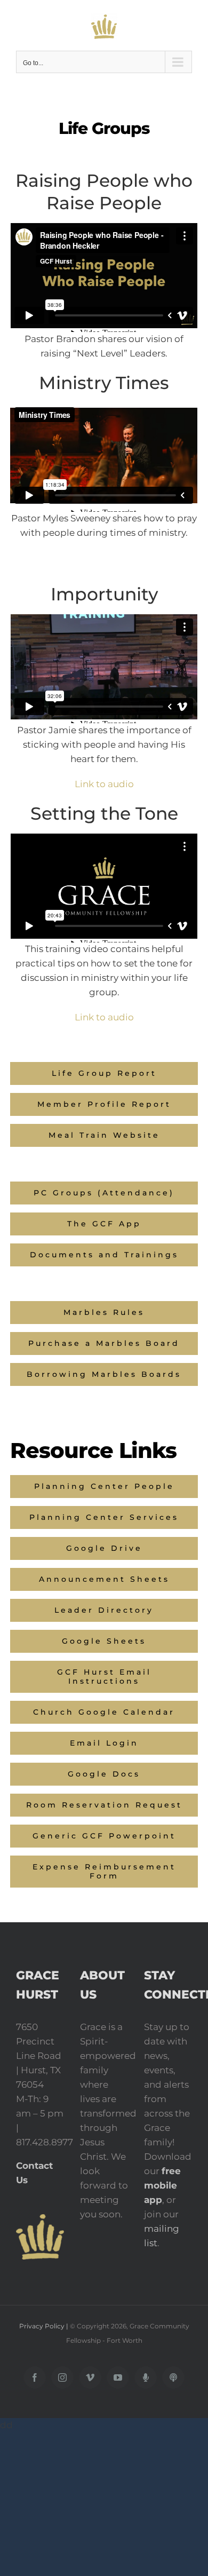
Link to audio (104, 784)
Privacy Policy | (45, 2326)
